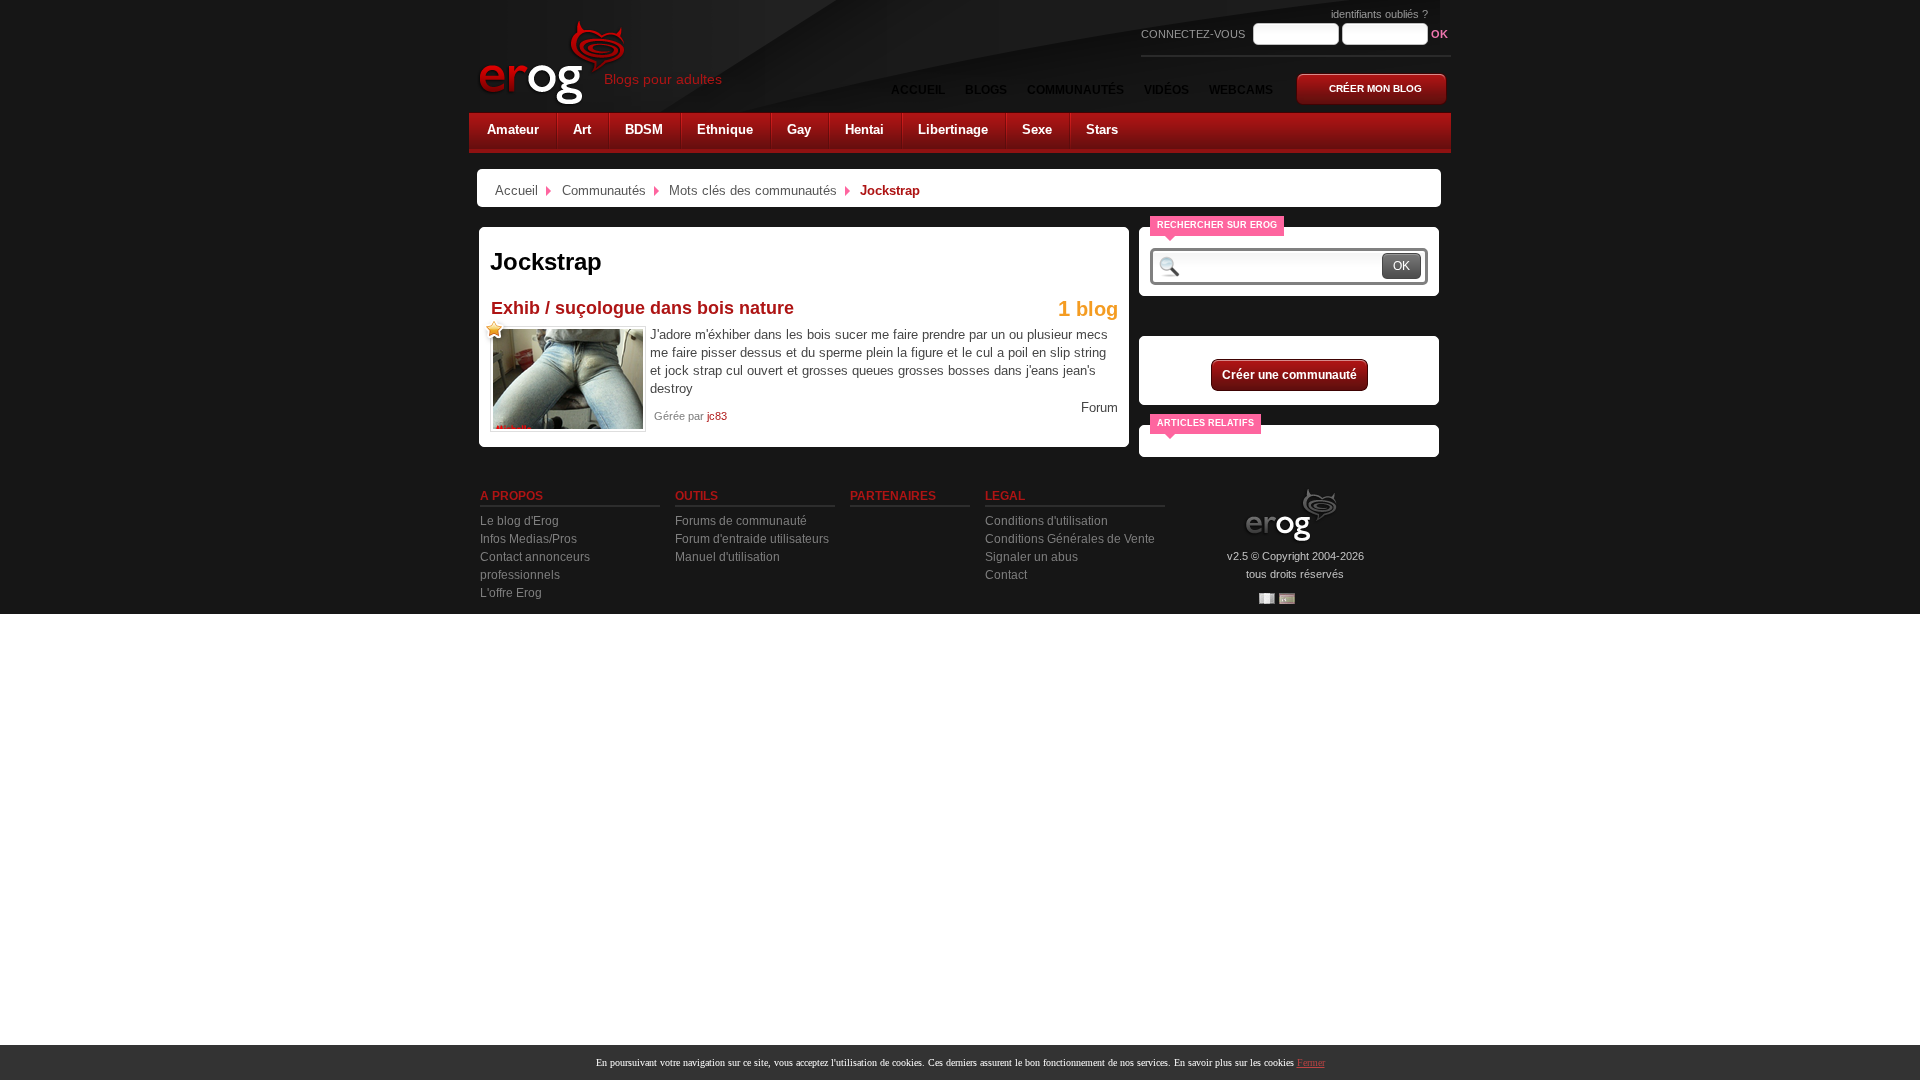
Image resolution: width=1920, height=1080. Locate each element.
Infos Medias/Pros (528, 539)
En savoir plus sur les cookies (1234, 1062)
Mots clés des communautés (753, 190)
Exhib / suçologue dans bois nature (642, 308)
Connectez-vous (1194, 34)
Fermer (1311, 1062)
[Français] (1267, 598)
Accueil (516, 190)
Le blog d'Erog (519, 521)
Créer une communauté (1289, 375)
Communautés (604, 190)
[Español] (1287, 598)
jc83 (717, 416)
